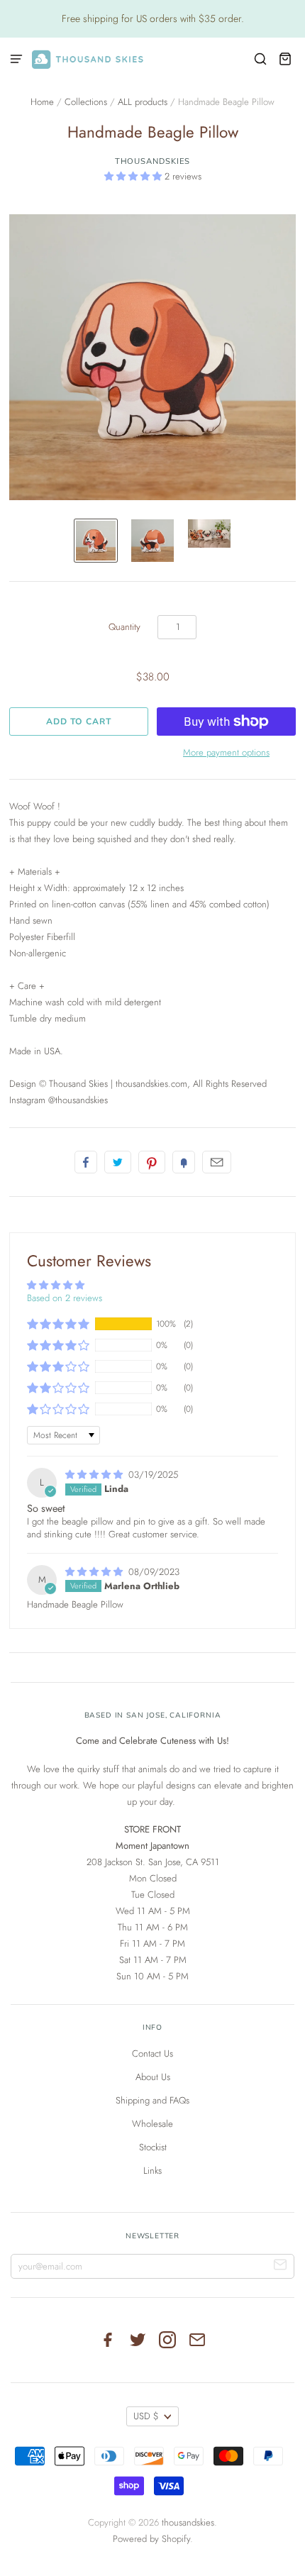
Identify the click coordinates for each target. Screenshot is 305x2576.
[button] (134, 176)
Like (86, 1162)
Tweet (118, 1162)
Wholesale (152, 2124)
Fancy (184, 1162)
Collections (86, 102)
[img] (95, 1475)
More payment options (226, 752)
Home (42, 102)
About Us (153, 2077)
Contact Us (152, 2053)
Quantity (124, 627)
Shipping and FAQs (152, 2100)
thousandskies (153, 161)
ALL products (143, 102)
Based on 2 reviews (65, 1298)
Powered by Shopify (151, 2539)
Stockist (153, 2147)
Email (217, 1162)
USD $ (146, 2416)
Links (152, 2171)
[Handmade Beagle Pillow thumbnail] (96, 541)
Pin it (152, 1162)
